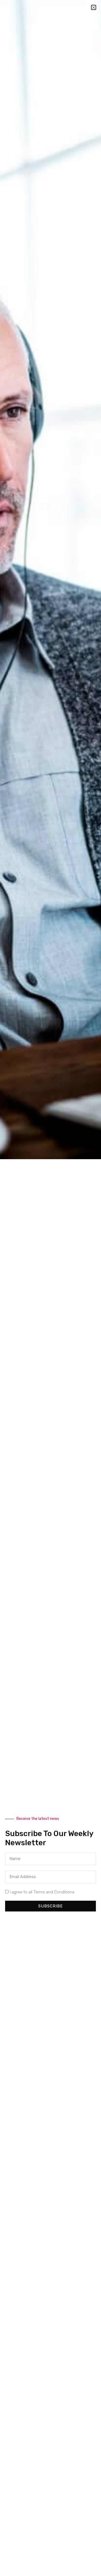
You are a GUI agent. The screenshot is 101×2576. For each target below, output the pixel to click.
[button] (94, 7)
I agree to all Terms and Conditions (42, 1892)
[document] (50, 1288)
